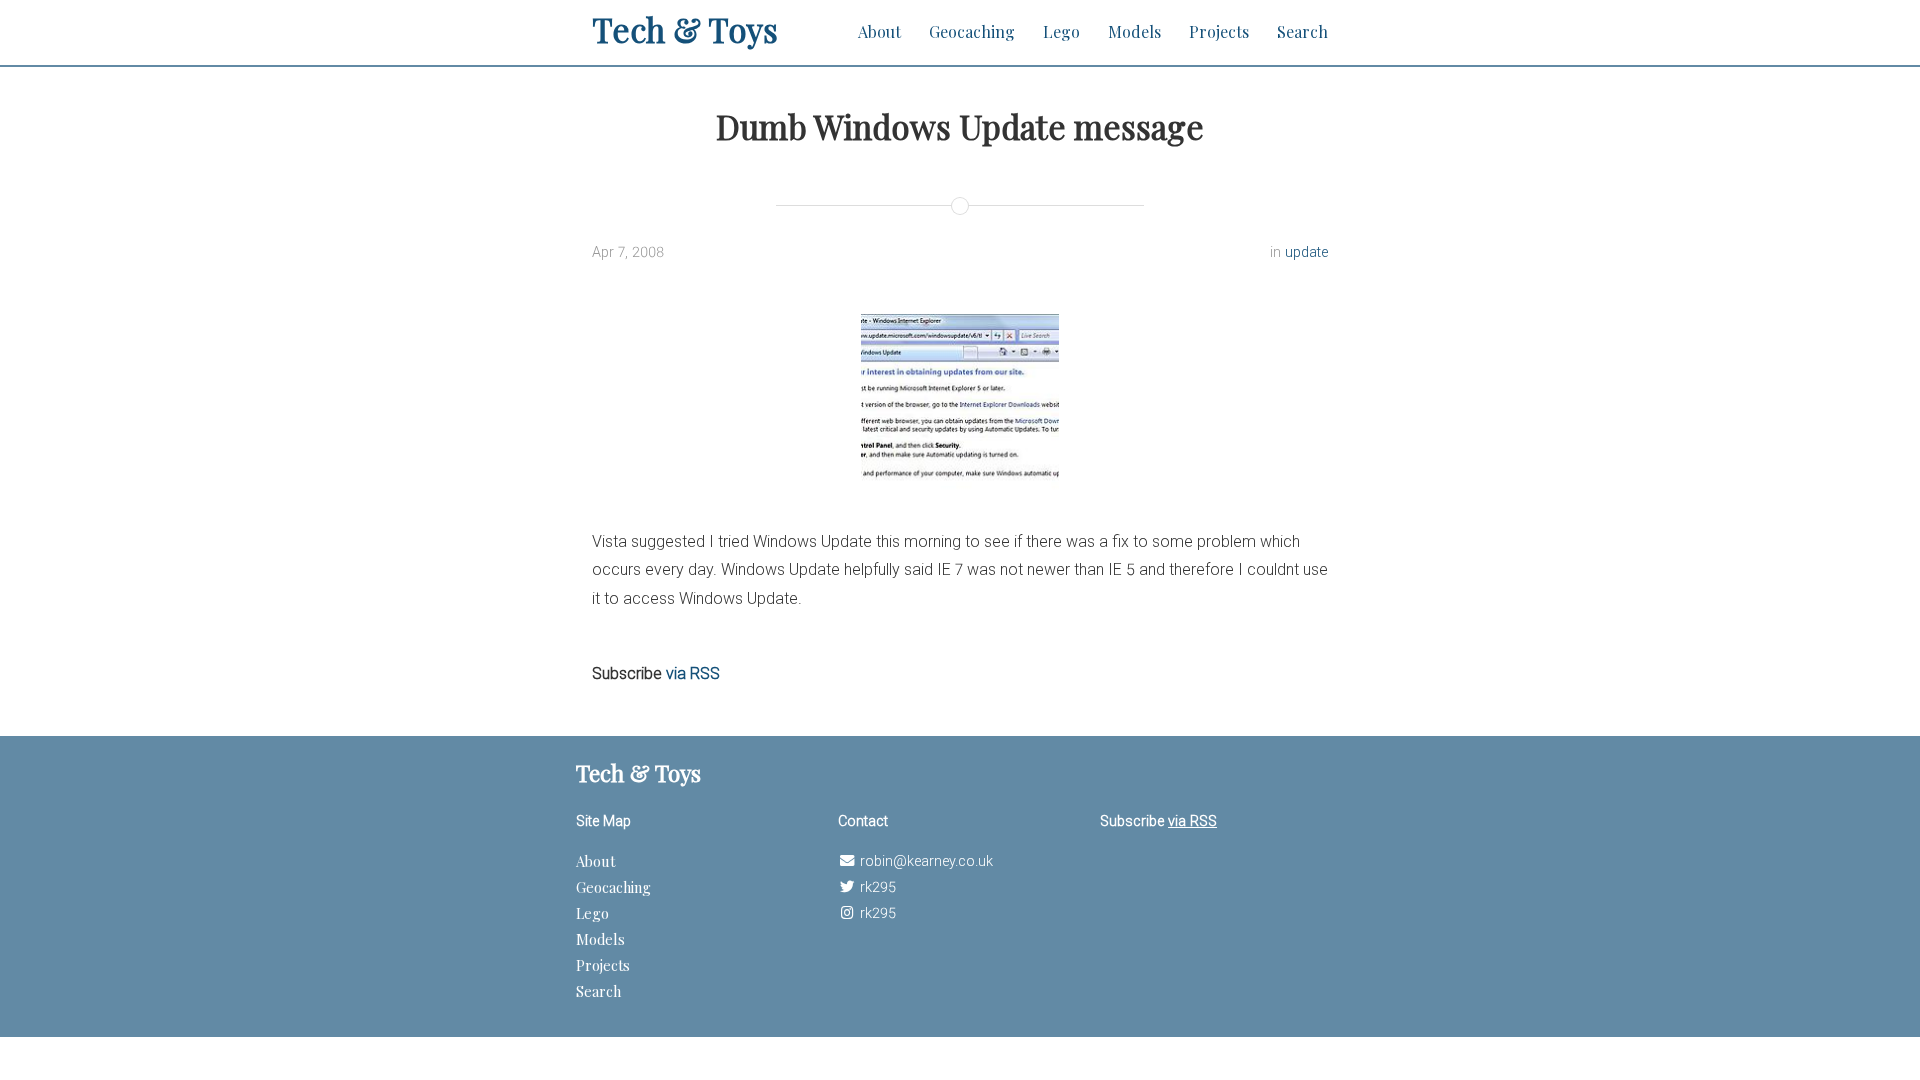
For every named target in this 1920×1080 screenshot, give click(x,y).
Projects (1219, 31)
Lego (1061, 31)
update (1306, 252)
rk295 (878, 887)
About (879, 31)
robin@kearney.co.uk (926, 861)
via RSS (693, 673)
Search (1302, 31)
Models (1134, 31)
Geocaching (972, 31)
